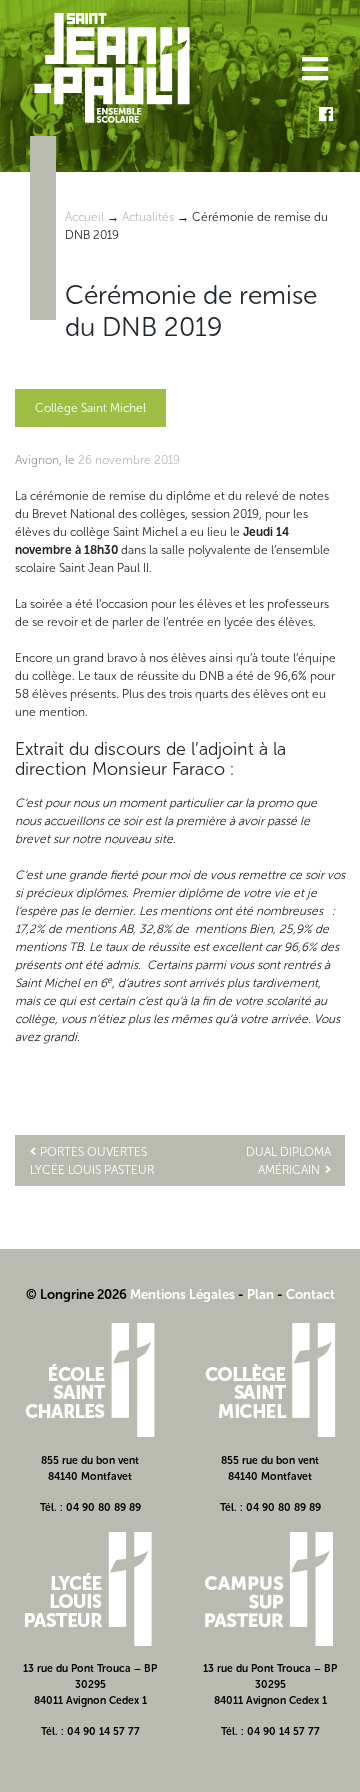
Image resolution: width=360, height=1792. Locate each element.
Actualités (148, 217)
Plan (260, 1294)
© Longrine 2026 (76, 1294)
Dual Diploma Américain (288, 1161)
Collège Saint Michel (90, 408)
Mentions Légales (182, 1294)
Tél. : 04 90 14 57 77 (90, 1731)
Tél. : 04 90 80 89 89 (90, 1507)
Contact (310, 1294)
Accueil (84, 217)
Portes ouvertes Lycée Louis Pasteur (92, 1161)
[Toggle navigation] (313, 71)
